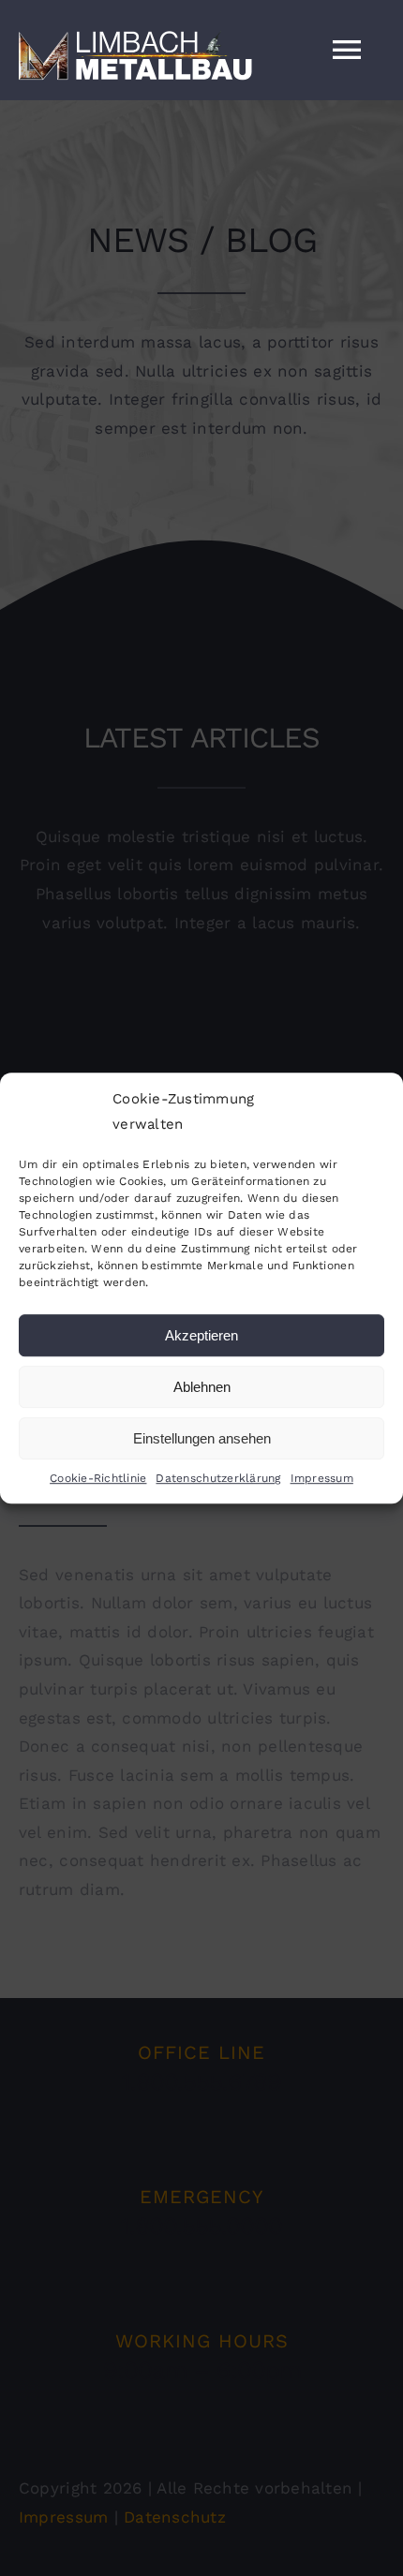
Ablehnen (202, 1387)
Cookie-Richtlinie (98, 1478)
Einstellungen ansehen (202, 1438)
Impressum (322, 1478)
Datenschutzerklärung (218, 1478)
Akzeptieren (201, 1335)
